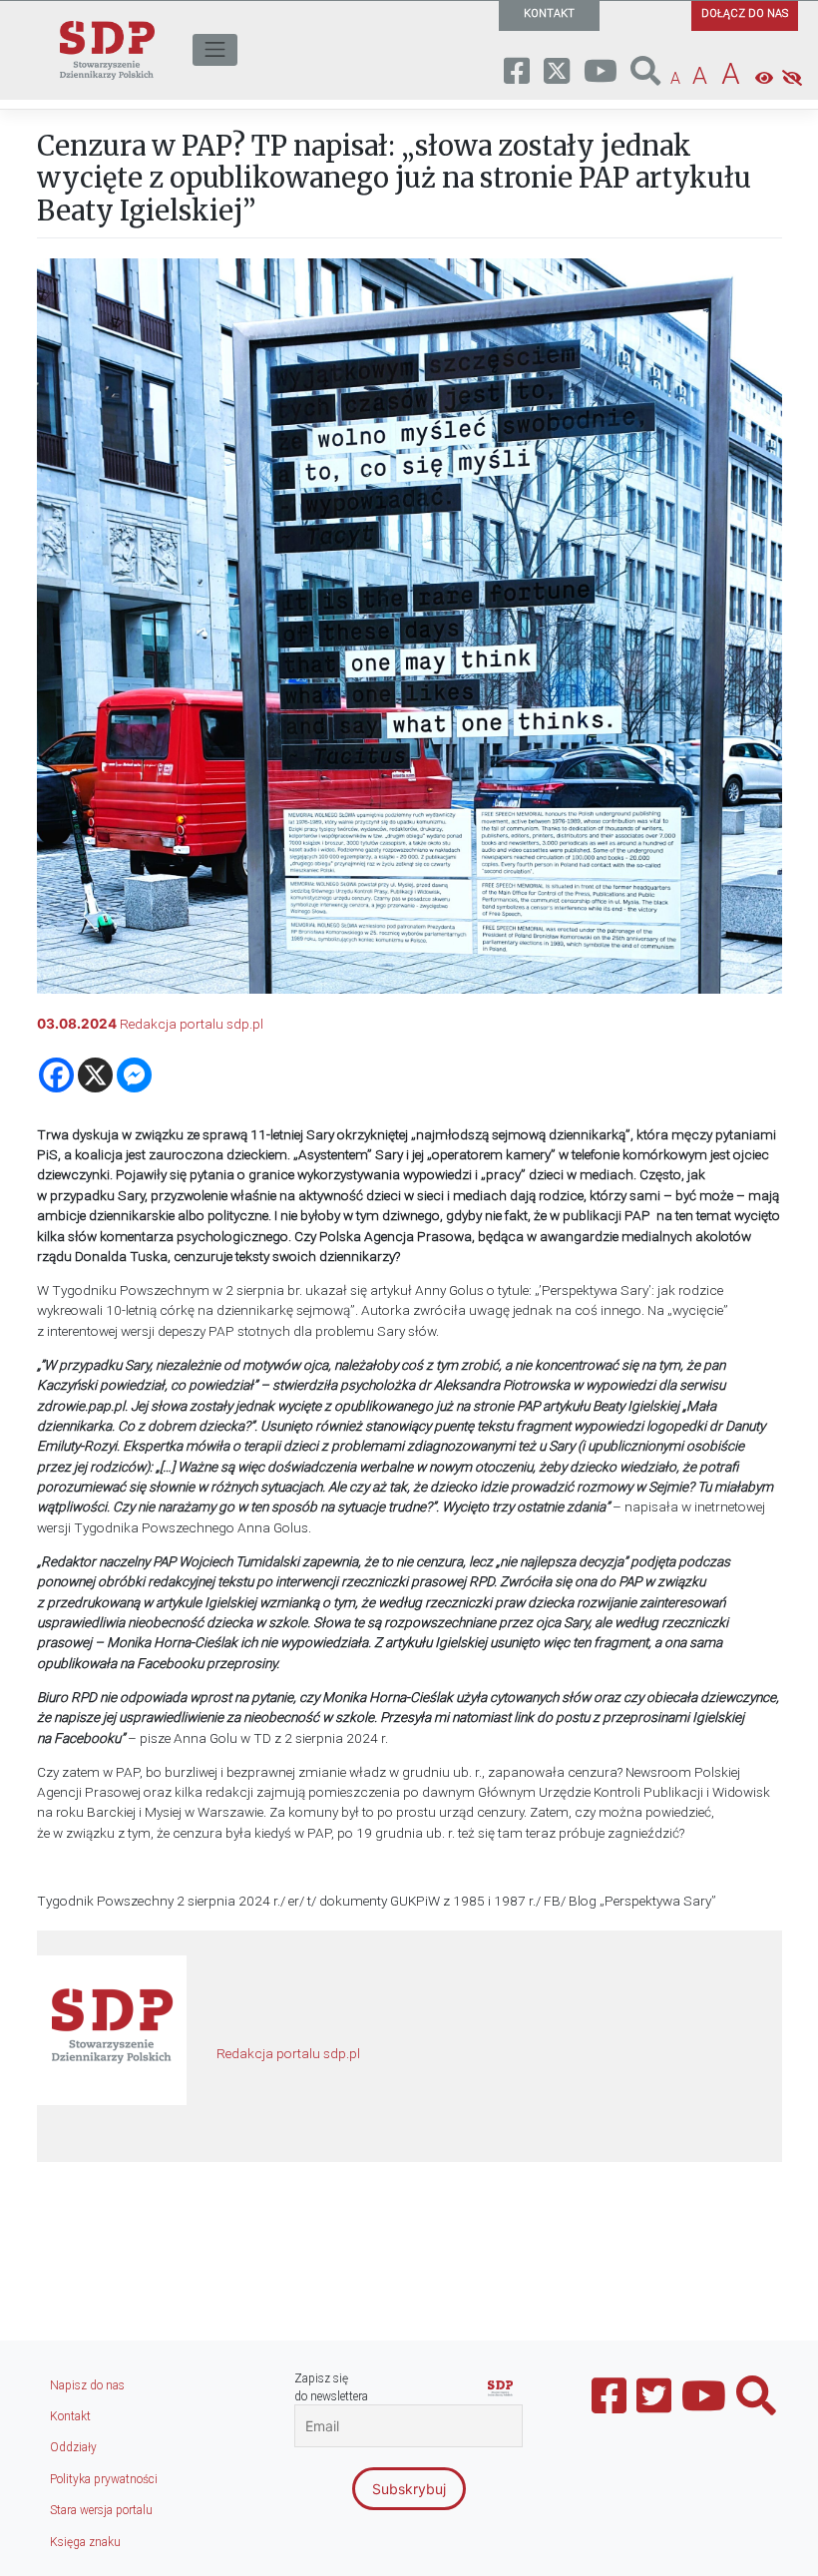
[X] (95, 1075)
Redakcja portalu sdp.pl (192, 1024)
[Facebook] (56, 1075)
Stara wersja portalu (101, 2510)
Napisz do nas (87, 2385)
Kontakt (70, 2416)
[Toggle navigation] (215, 50)
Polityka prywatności (104, 2479)
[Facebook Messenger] (134, 1075)
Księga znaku (85, 2542)
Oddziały (73, 2447)
